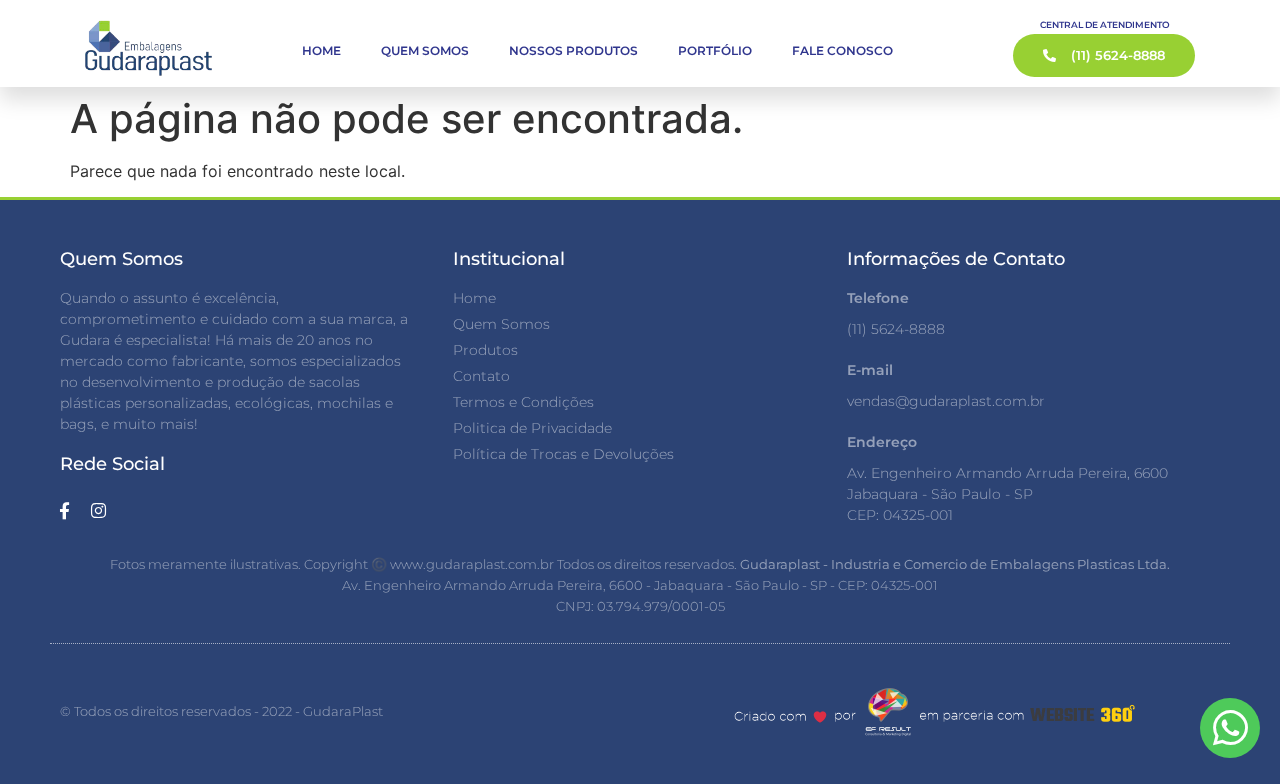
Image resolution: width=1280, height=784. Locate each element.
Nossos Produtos (573, 50)
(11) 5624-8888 (896, 329)
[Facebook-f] (64, 510)
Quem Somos (425, 50)
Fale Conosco (842, 50)
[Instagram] (98, 510)
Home (321, 50)
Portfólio (715, 50)
